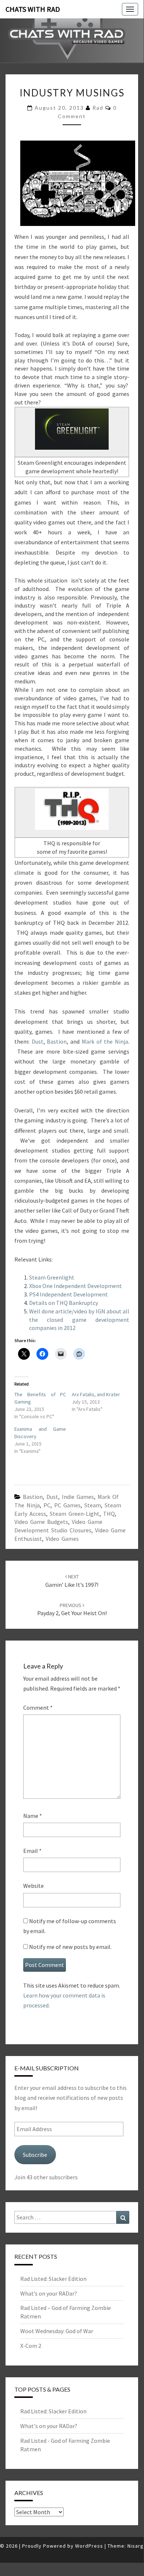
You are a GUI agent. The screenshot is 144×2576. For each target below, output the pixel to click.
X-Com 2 (31, 2346)
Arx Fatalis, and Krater (96, 1394)
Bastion (57, 1041)
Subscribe (35, 2155)
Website (34, 1886)
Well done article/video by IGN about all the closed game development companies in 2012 (79, 1320)
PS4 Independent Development (69, 1294)
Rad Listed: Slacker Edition (53, 2279)
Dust (38, 1041)
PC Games (67, 1505)
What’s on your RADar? (49, 2293)
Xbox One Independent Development (75, 1286)
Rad (98, 108)
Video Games (62, 1539)
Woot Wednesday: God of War (57, 2331)
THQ (109, 1514)
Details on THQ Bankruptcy (64, 1303)
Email (32, 1851)
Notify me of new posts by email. (70, 1947)
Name (33, 1816)
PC (47, 1505)
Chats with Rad (33, 9)
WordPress (89, 2546)
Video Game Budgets (41, 1522)
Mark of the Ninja (105, 1041)
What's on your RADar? (49, 2426)
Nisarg (136, 2546)
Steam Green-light (75, 1514)
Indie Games (78, 1497)
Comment (38, 1708)
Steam (93, 1505)
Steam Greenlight (52, 1277)
